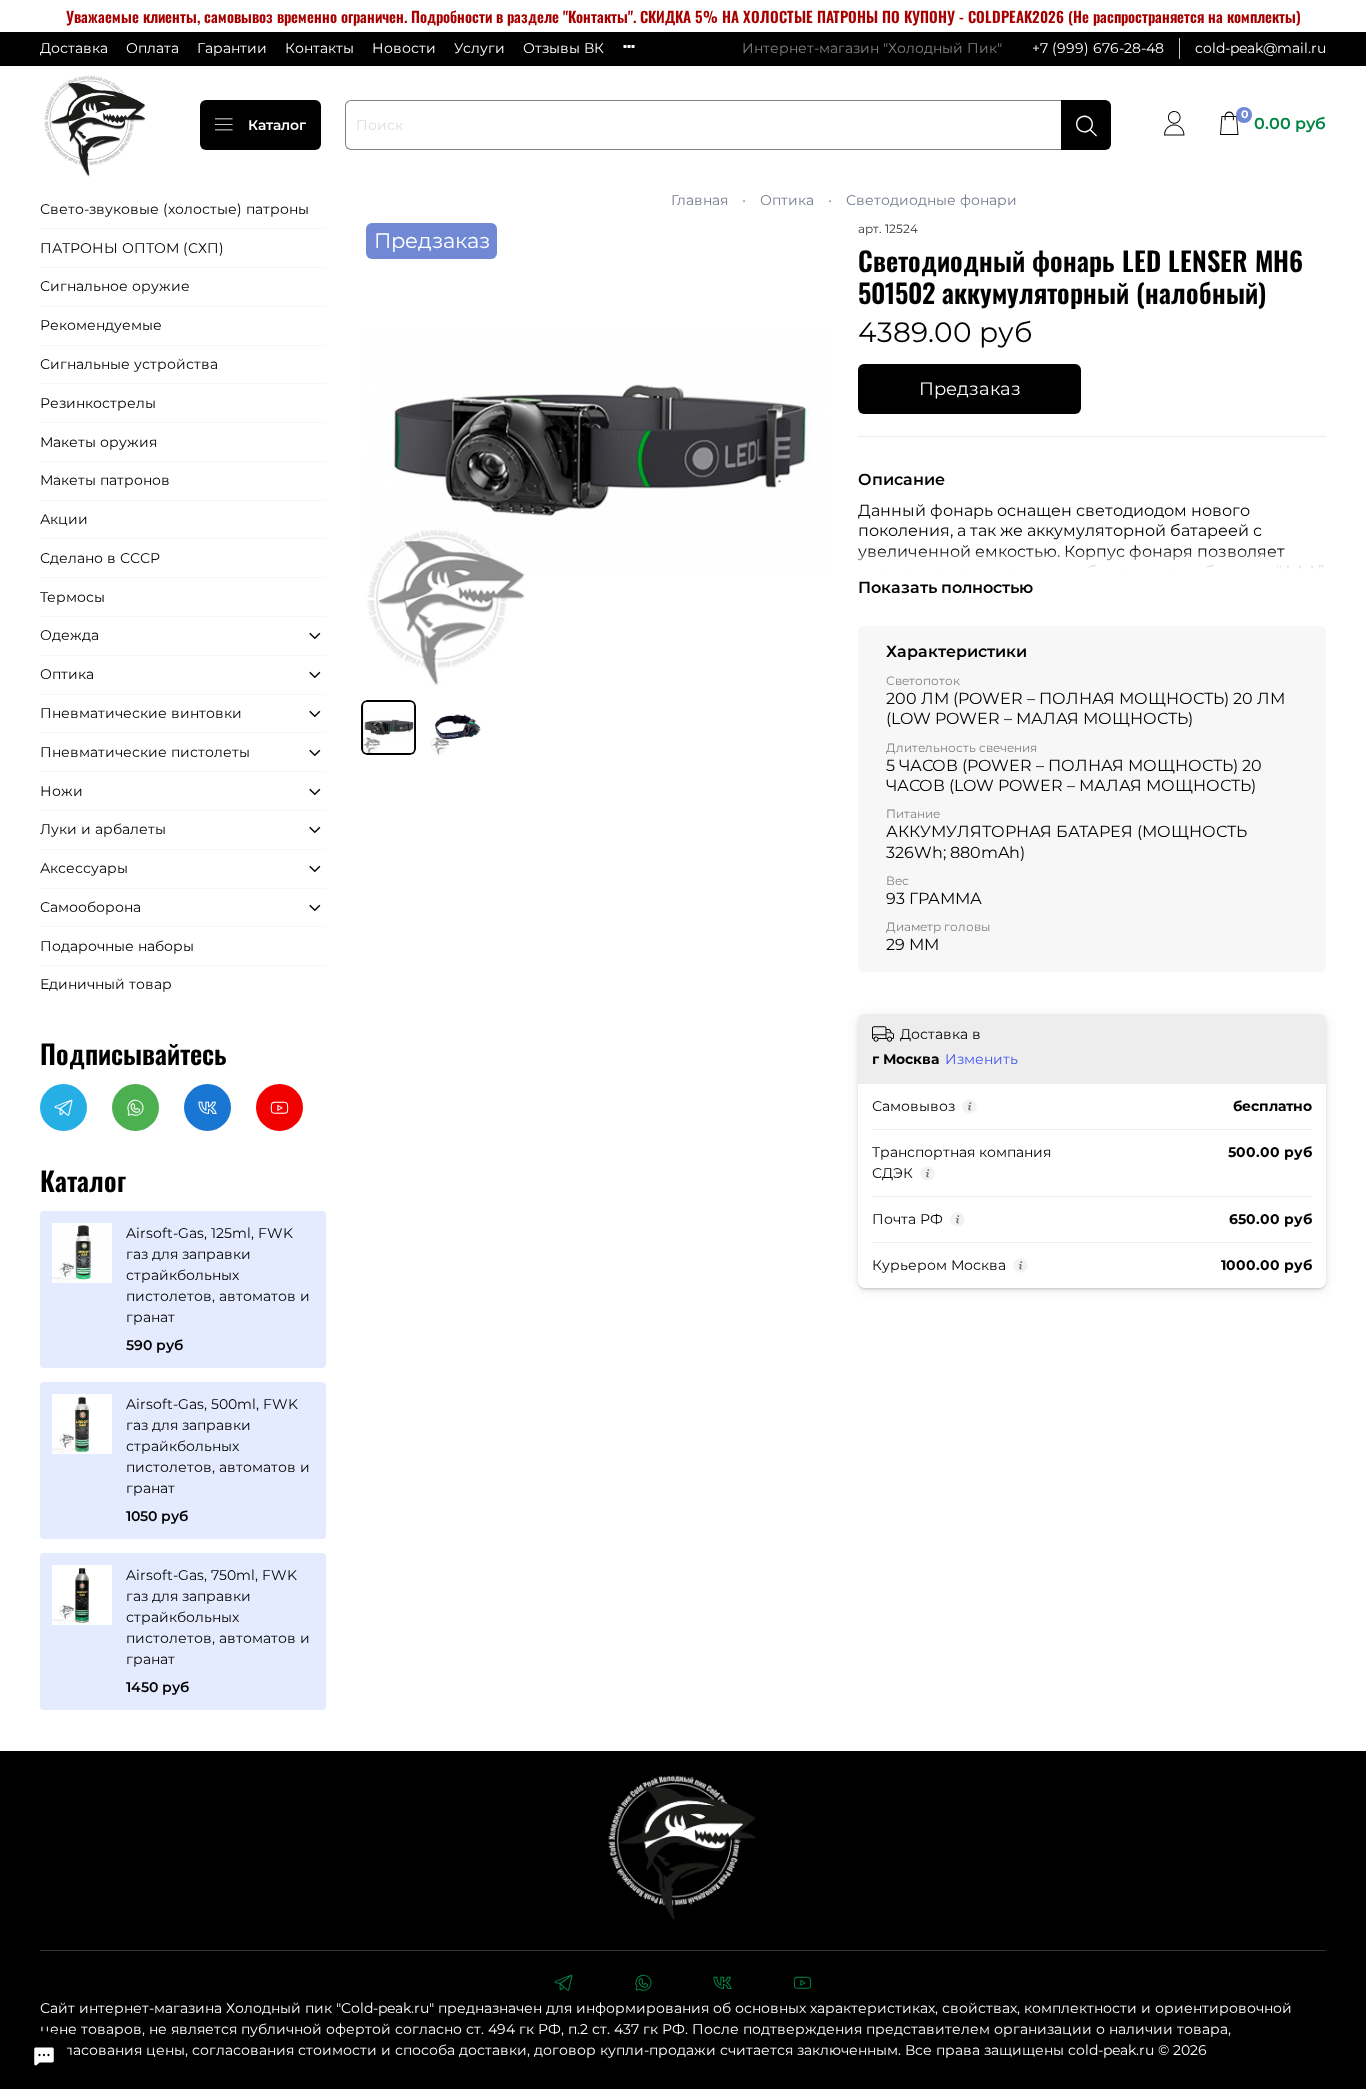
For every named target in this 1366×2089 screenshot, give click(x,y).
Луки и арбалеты (103, 829)
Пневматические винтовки (141, 713)
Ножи (61, 791)
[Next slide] (802, 452)
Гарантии (232, 48)
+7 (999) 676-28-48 (1098, 48)
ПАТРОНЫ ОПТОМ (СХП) (132, 248)
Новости (404, 48)
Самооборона (90, 907)
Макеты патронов (105, 480)
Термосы (72, 597)
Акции (64, 519)
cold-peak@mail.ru (1260, 48)
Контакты (319, 48)
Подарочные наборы (117, 946)
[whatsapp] (643, 1985)
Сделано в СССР (100, 558)
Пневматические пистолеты (145, 752)
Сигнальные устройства (129, 364)
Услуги (479, 48)
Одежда (69, 635)
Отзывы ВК (563, 48)
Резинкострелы (98, 403)
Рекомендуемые (101, 325)
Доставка (74, 48)
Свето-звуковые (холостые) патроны (174, 209)
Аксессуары (84, 868)
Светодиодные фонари (931, 200)
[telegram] (563, 1985)
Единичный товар (106, 984)
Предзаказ (970, 388)
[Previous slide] (389, 452)
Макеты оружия (98, 442)
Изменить (981, 1059)
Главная (699, 200)
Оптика (787, 200)
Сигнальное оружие (115, 286)
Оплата (152, 48)
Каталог (277, 125)
